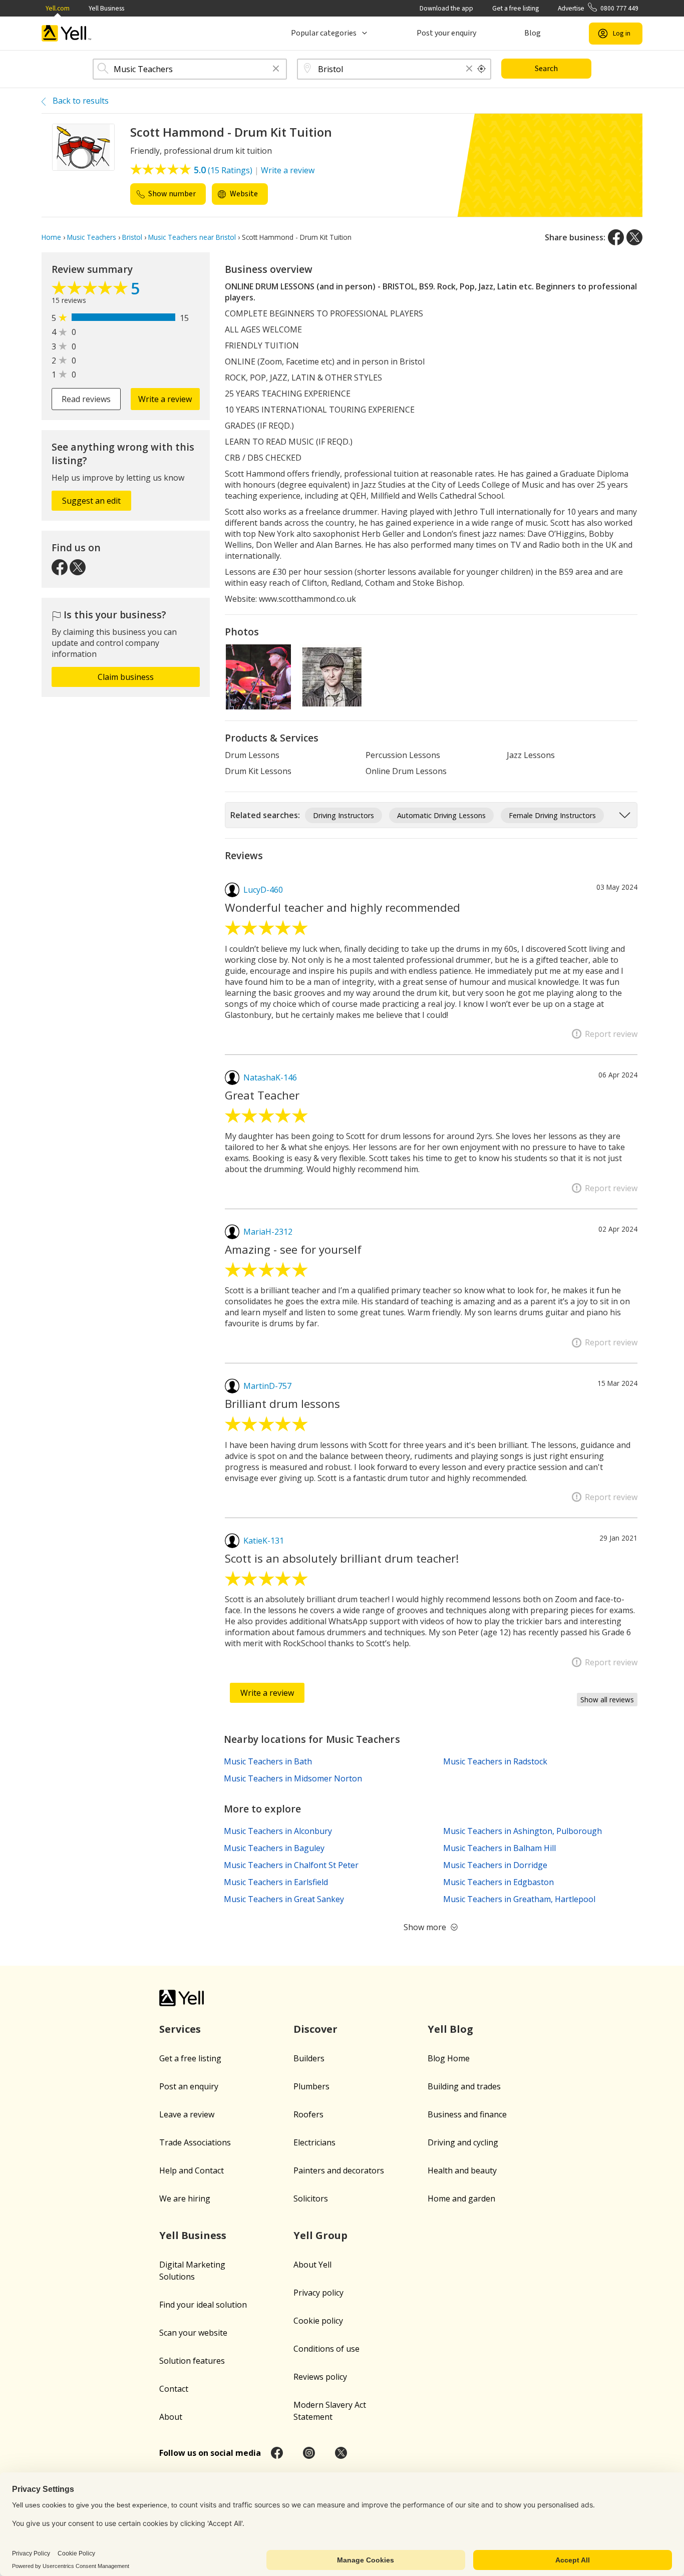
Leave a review (187, 2114)
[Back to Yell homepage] (67, 33)
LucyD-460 (263, 890)
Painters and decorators (339, 2170)
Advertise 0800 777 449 (598, 8)
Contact (174, 2389)
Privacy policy (318, 2293)
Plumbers (311, 2086)
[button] (276, 69)
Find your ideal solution (203, 2305)
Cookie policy (318, 2321)
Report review (611, 1034)
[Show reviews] (91, 290)
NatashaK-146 (270, 1077)
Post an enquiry (189, 2086)
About (171, 2417)
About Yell (312, 2265)
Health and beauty (462, 2170)
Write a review (288, 170)
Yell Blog (450, 2029)
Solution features (192, 2361)
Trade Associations (195, 2142)
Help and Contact (192, 2170)
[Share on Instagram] (309, 2453)
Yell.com (58, 8)
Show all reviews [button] (607, 1700)
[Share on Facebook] (616, 237)
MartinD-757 (267, 1386)
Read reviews (86, 399)
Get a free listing (516, 8)
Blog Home (449, 2058)
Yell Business (106, 8)
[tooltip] (482, 69)
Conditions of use (326, 2349)
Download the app (446, 8)
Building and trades (464, 2086)
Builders (309, 2058)
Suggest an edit (91, 501)
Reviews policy (320, 2377)
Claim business (126, 677)
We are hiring (185, 2198)
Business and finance (467, 2114)
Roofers (308, 2114)
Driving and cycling (463, 2142)
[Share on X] (634, 237)
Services (180, 2029)
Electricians (314, 2142)
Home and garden (461, 2198)
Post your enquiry (446, 33)
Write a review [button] (165, 399)
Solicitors (311, 2198)
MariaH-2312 (268, 1232)
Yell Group (320, 2235)
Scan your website (193, 2333)
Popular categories (324, 33)
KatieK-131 (264, 1541)
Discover (315, 2029)
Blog (533, 33)
